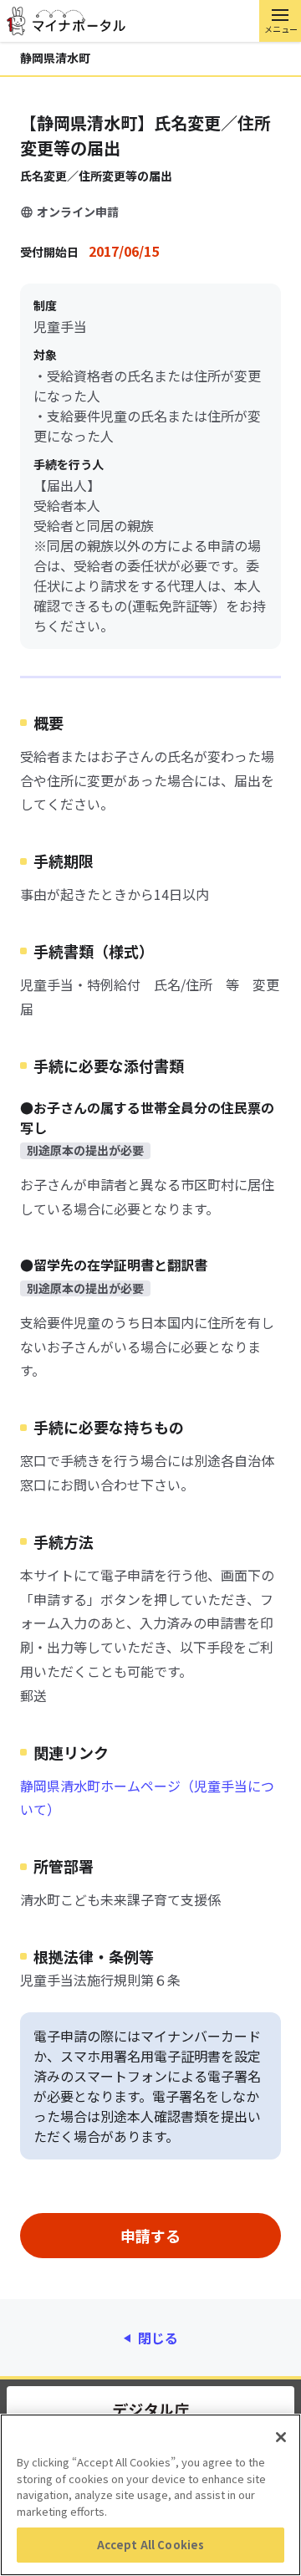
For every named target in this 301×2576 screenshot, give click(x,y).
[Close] (281, 2437)
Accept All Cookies (150, 2545)
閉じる (158, 2338)
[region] (150, 2495)
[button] (280, 21)
